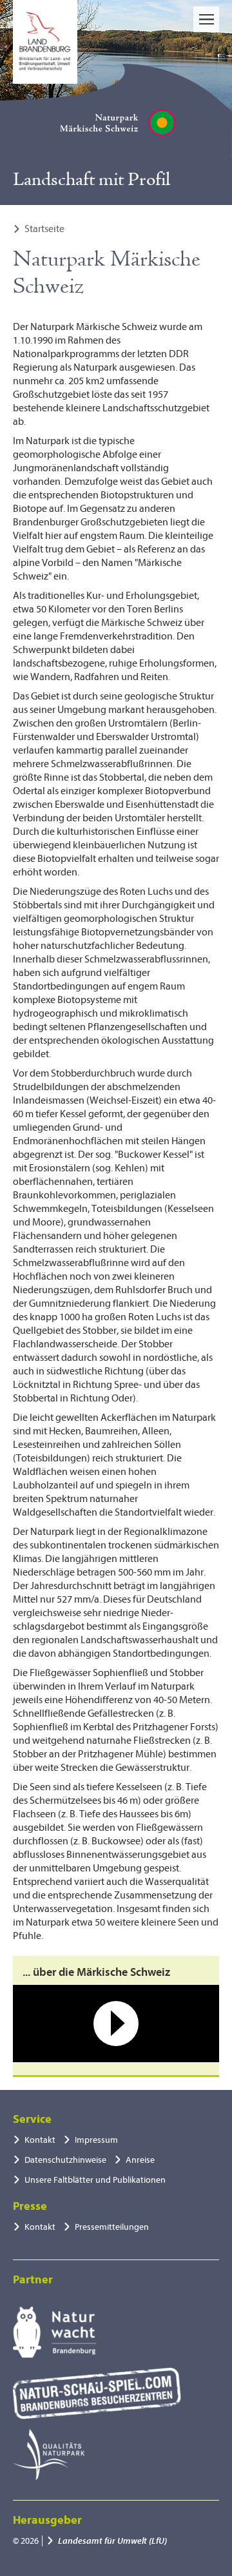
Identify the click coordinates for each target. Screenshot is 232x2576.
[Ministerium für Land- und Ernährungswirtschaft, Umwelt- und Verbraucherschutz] (45, 42)
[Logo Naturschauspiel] (97, 2394)
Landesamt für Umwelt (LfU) (112, 2541)
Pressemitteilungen (112, 2227)
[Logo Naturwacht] (54, 2332)
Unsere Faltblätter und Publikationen (95, 2180)
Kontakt (40, 2140)
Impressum (96, 2140)
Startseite (44, 229)
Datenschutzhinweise (65, 2160)
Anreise (140, 2160)
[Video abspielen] (116, 2024)
